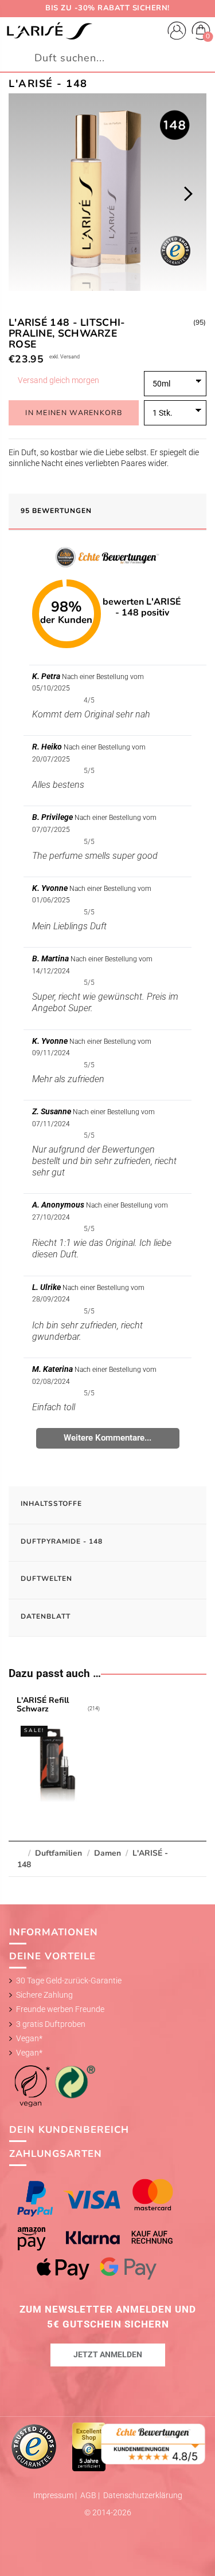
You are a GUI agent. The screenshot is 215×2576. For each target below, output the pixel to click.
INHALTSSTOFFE (51, 1504)
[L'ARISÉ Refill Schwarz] (58, 1751)
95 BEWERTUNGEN (56, 511)
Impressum (54, 2495)
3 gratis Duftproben (51, 2024)
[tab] (107, 512)
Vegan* (29, 2038)
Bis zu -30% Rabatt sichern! (107, 8)
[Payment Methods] (108, 2229)
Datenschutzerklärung (143, 2495)
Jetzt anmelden (108, 2354)
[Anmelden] (177, 32)
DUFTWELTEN (46, 1579)
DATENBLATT (46, 1616)
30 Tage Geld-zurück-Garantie (69, 1981)
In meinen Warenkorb (74, 413)
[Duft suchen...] (201, 58)
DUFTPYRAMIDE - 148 (62, 1541)
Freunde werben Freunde (60, 2009)
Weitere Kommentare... (107, 1438)
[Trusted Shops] (35, 2446)
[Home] (49, 31)
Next (188, 194)
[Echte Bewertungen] (153, 2443)
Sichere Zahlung (44, 1995)
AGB (89, 2495)
